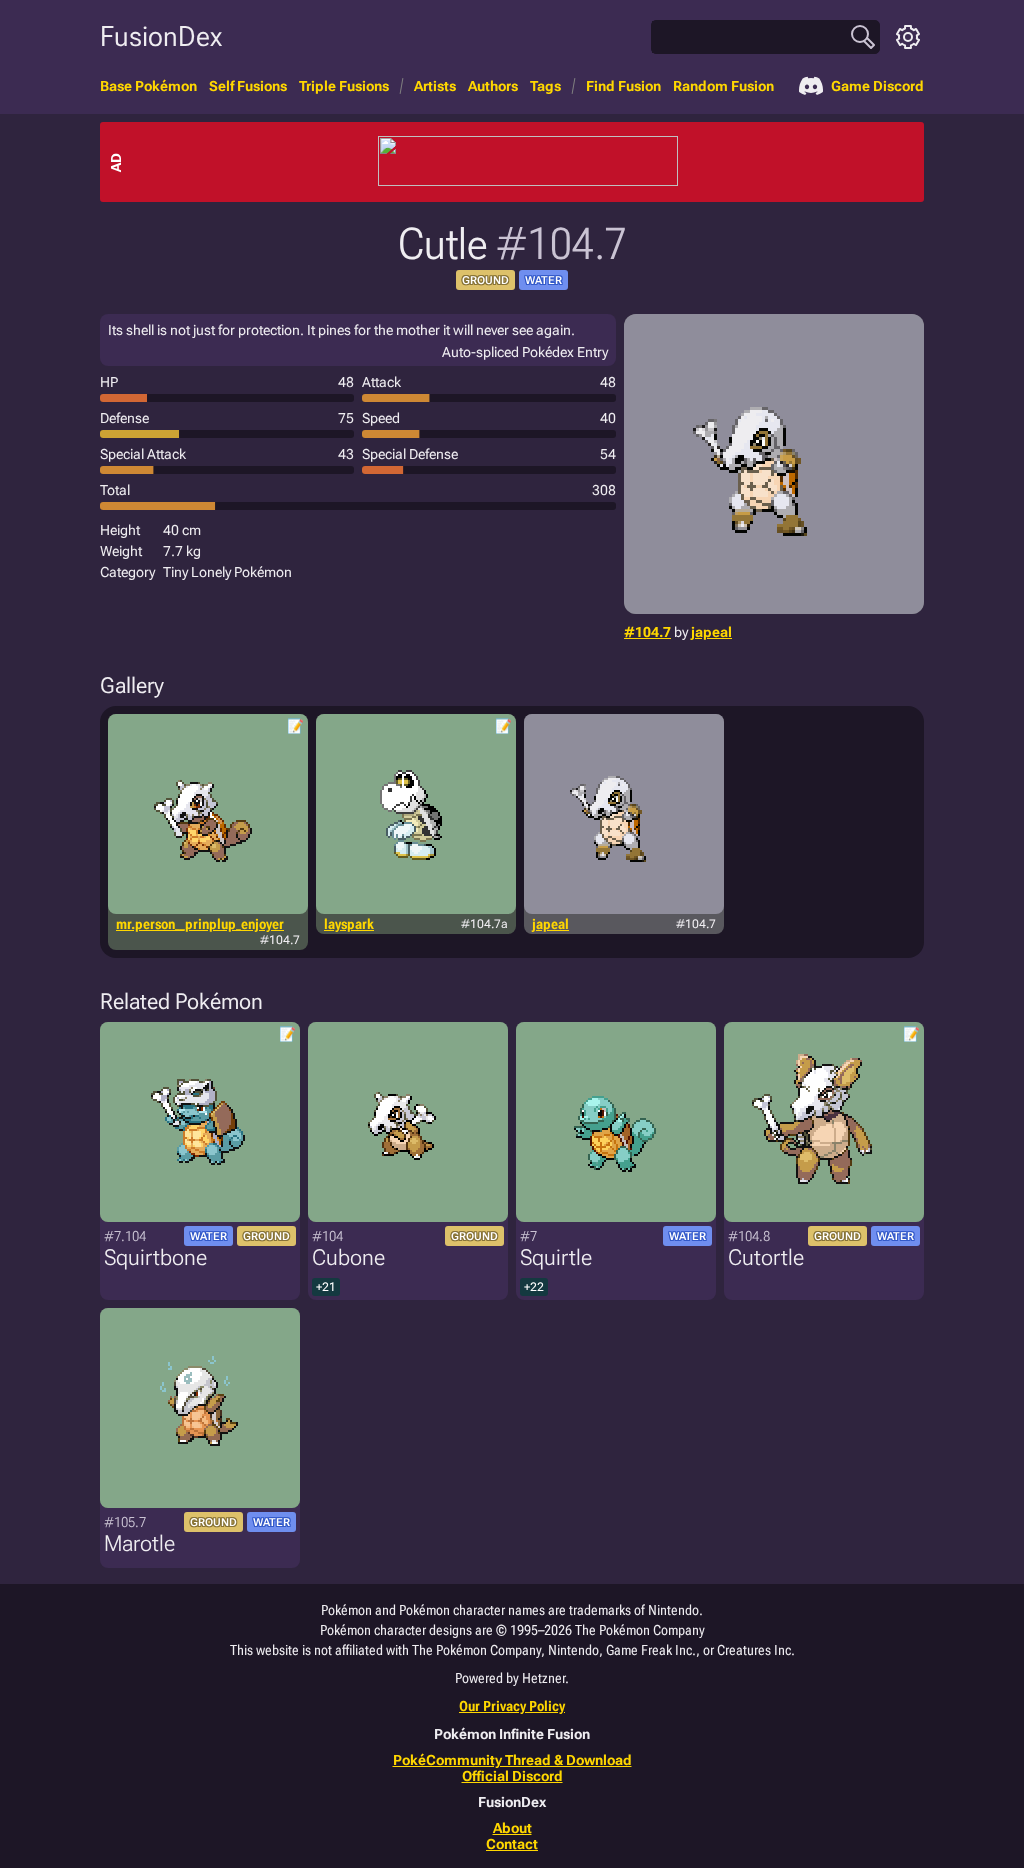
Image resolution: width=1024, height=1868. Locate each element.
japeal (711, 632)
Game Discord (877, 86)
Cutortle (766, 1257)
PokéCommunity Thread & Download (512, 1760)
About (512, 1828)
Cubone (348, 1257)
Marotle (139, 1543)
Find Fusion (623, 86)
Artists (435, 86)
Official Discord (512, 1776)
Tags (545, 86)
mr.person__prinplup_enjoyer (200, 924)
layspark (349, 924)
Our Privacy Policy (512, 1706)
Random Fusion (723, 86)
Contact (512, 1844)
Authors (493, 86)
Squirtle (556, 1257)
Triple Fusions (344, 86)
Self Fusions (248, 86)
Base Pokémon (148, 86)
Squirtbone (155, 1257)
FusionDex (161, 36)
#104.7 (647, 632)
